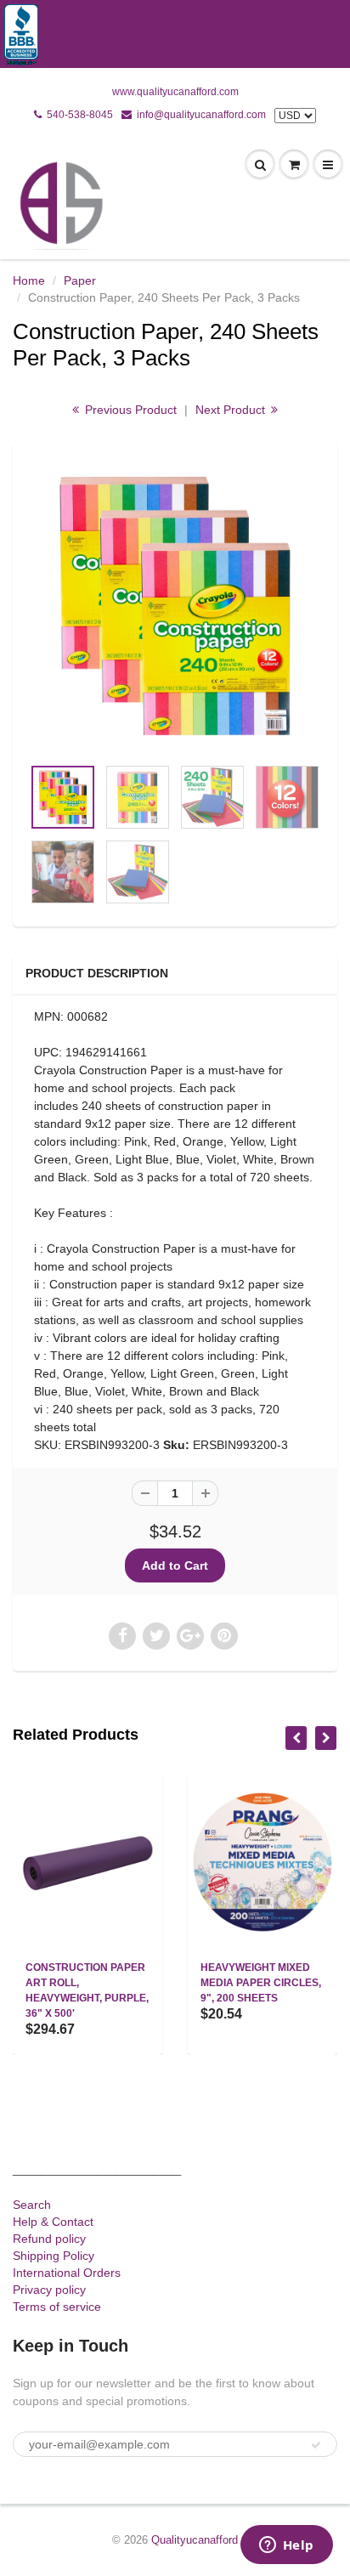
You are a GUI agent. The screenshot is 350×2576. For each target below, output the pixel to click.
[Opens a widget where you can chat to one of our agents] (286, 2546)
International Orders (67, 2273)
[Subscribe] (316, 2445)
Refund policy (49, 2239)
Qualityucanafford (195, 2540)
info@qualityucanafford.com (201, 115)
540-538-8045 (80, 115)
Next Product (232, 410)
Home (29, 280)
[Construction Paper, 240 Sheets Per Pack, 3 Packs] (175, 606)
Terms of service (57, 2307)
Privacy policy (49, 2290)
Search (32, 2205)
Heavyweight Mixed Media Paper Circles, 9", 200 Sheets (261, 1983)
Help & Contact (53, 2222)
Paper (80, 280)
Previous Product (129, 410)
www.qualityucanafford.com (175, 92)
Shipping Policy (54, 2256)
